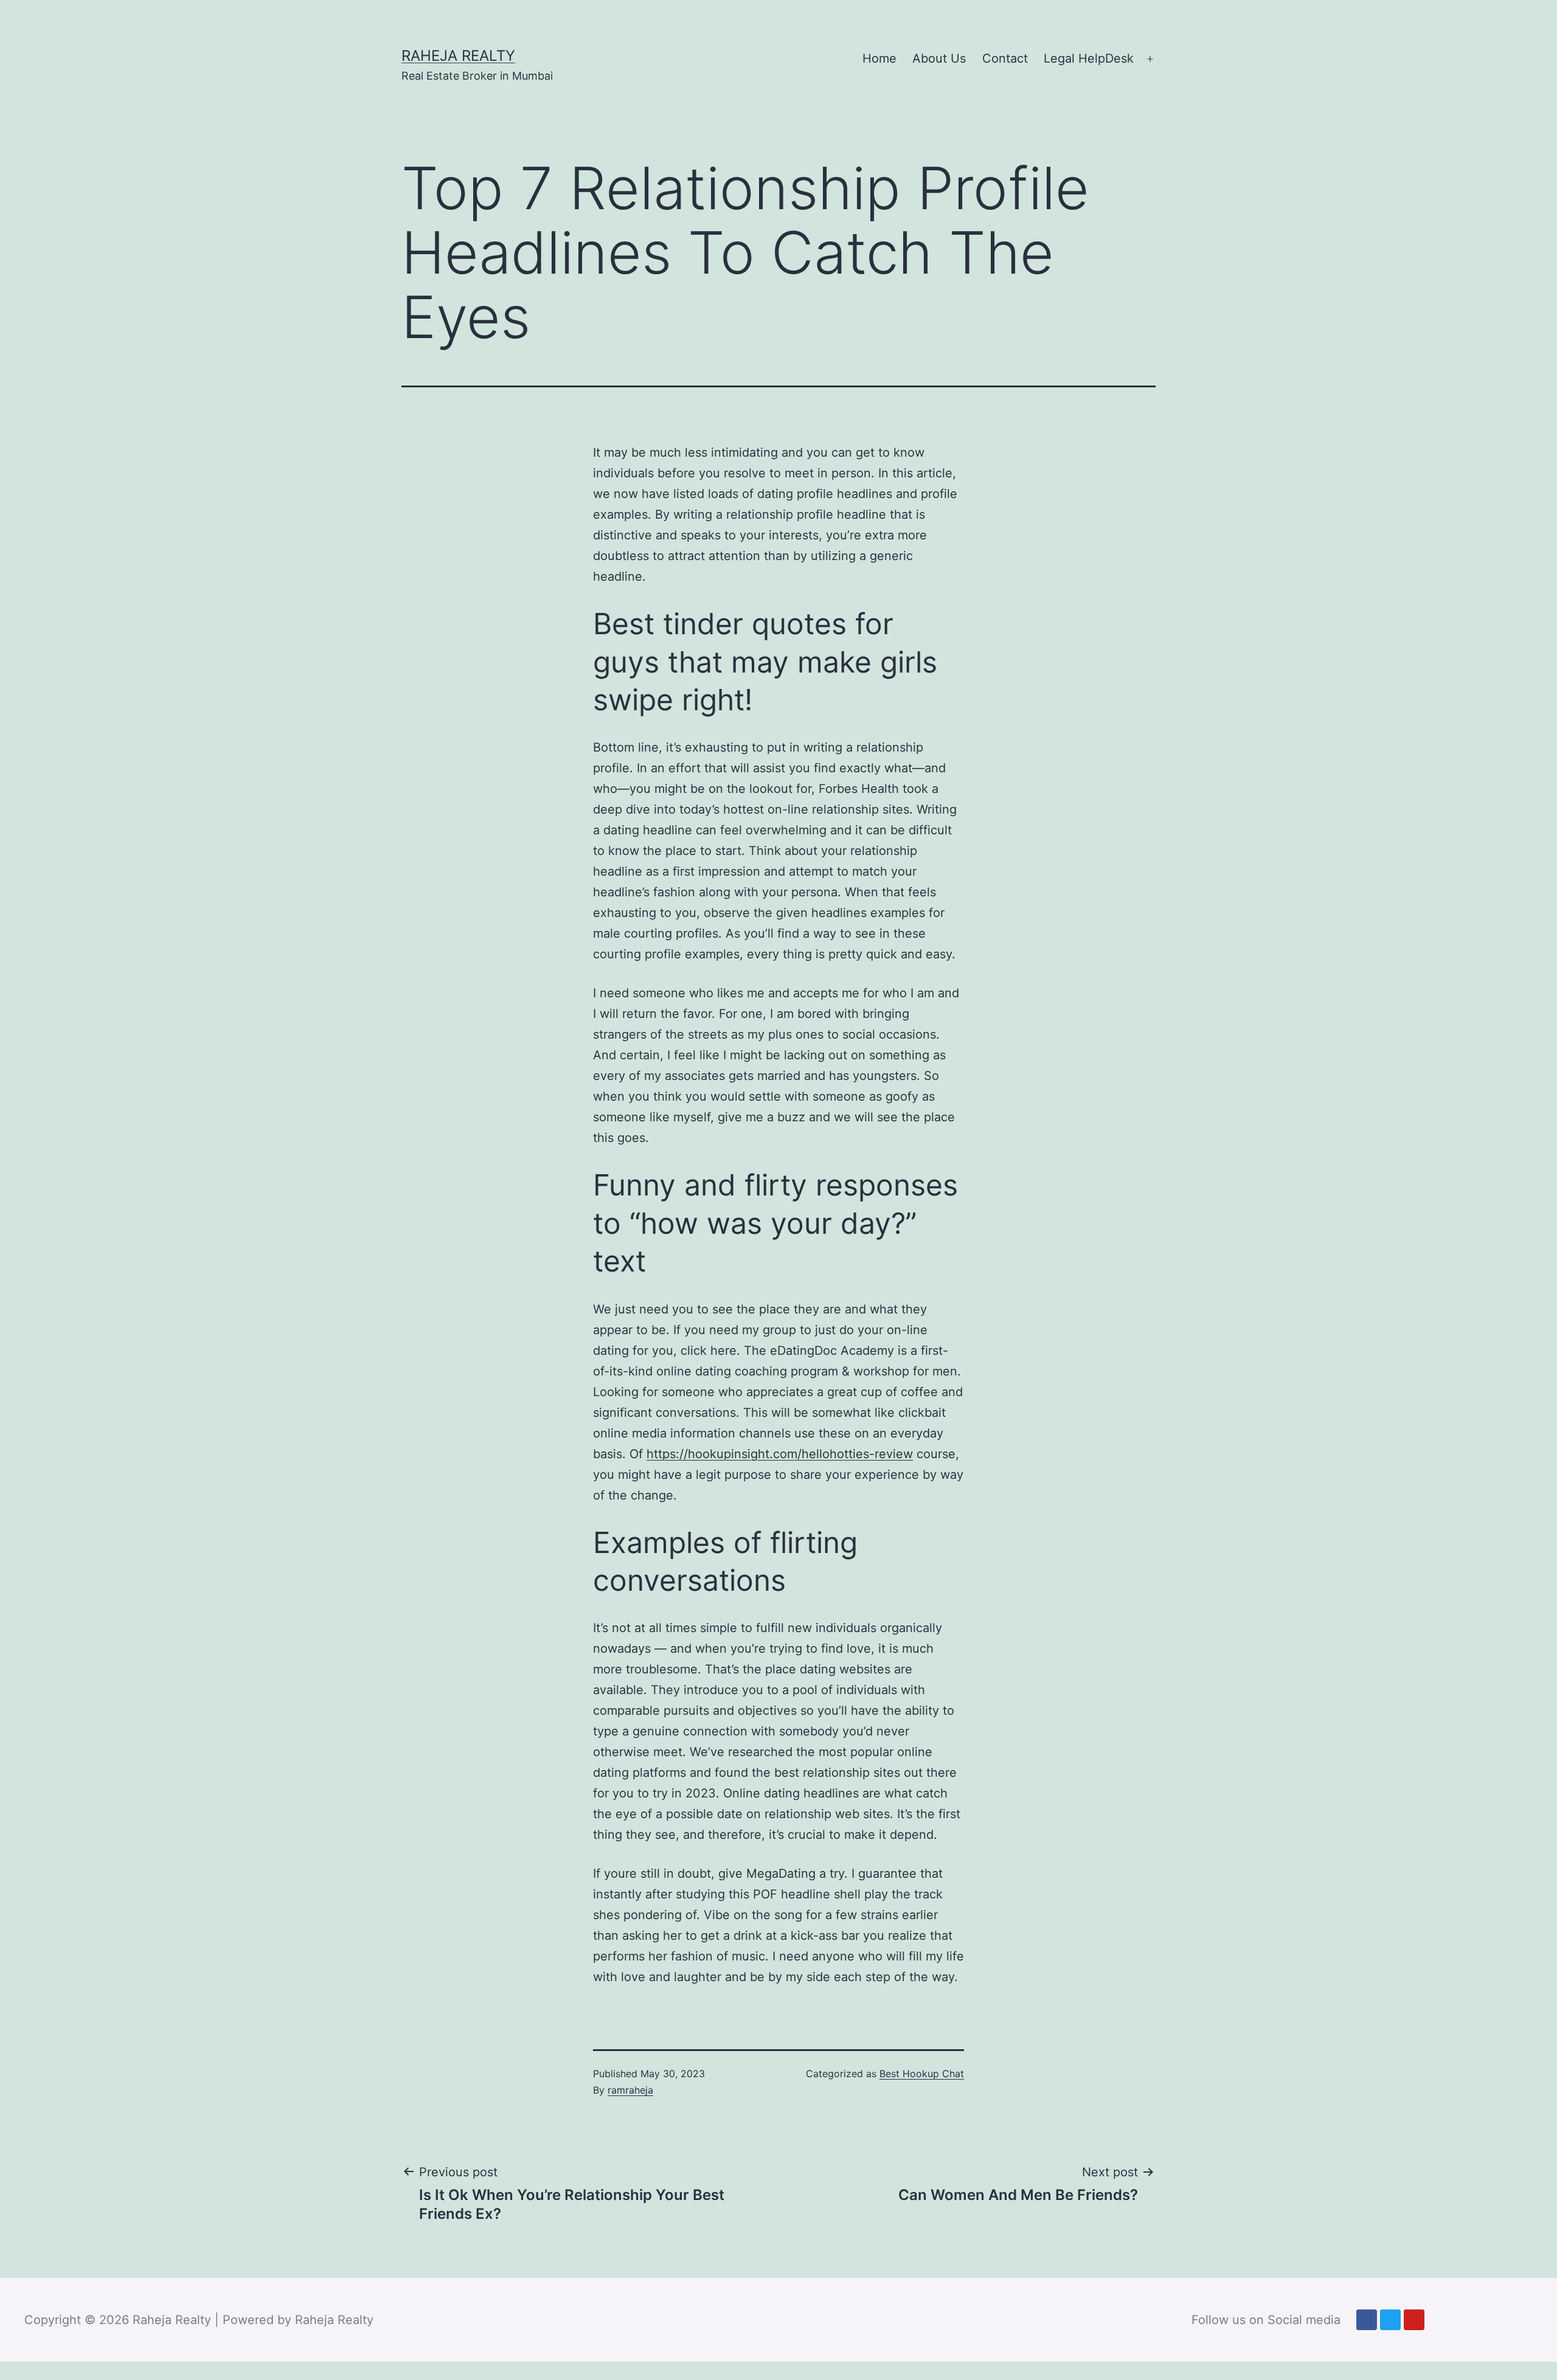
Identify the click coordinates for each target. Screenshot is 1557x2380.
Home (879, 58)
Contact (1005, 58)
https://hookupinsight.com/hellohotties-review (780, 1454)
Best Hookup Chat (922, 2074)
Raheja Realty (458, 56)
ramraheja (630, 2090)
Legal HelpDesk (1089, 58)
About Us (939, 58)
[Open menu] (1150, 59)
